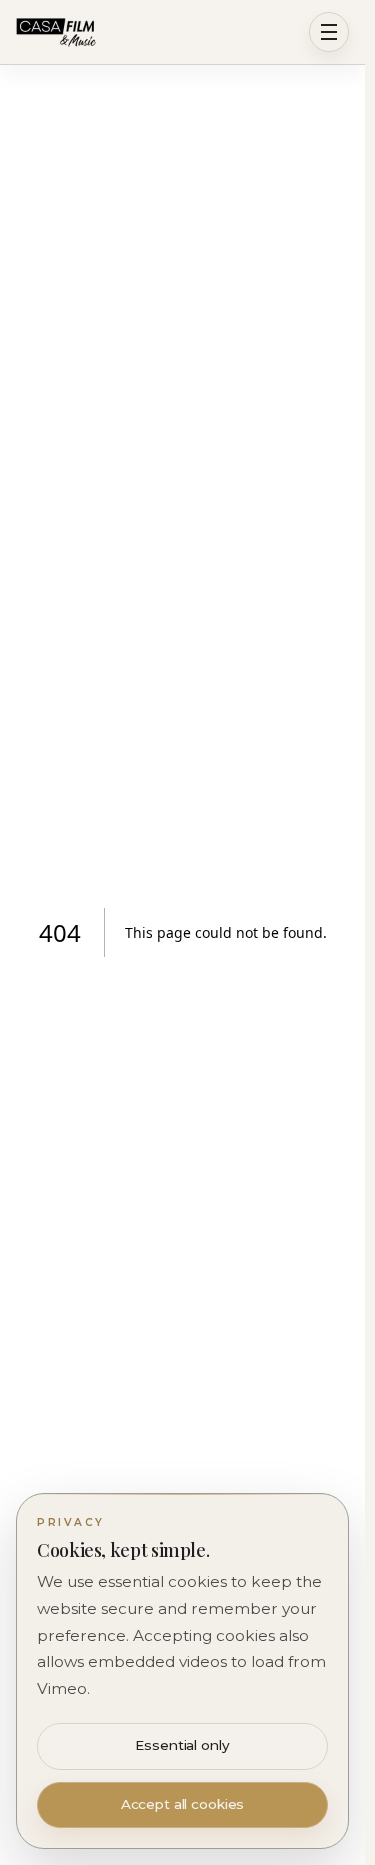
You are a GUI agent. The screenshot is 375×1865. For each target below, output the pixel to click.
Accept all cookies (183, 1804)
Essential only (182, 1745)
